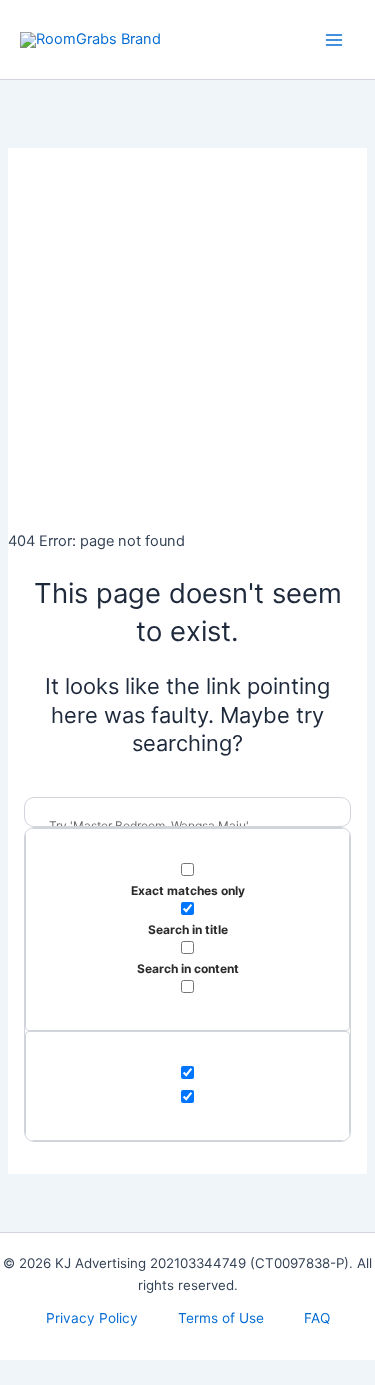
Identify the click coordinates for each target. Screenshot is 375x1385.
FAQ (317, 1318)
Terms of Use (221, 1318)
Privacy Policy (92, 1318)
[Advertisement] (187, 335)
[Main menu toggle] (334, 40)
